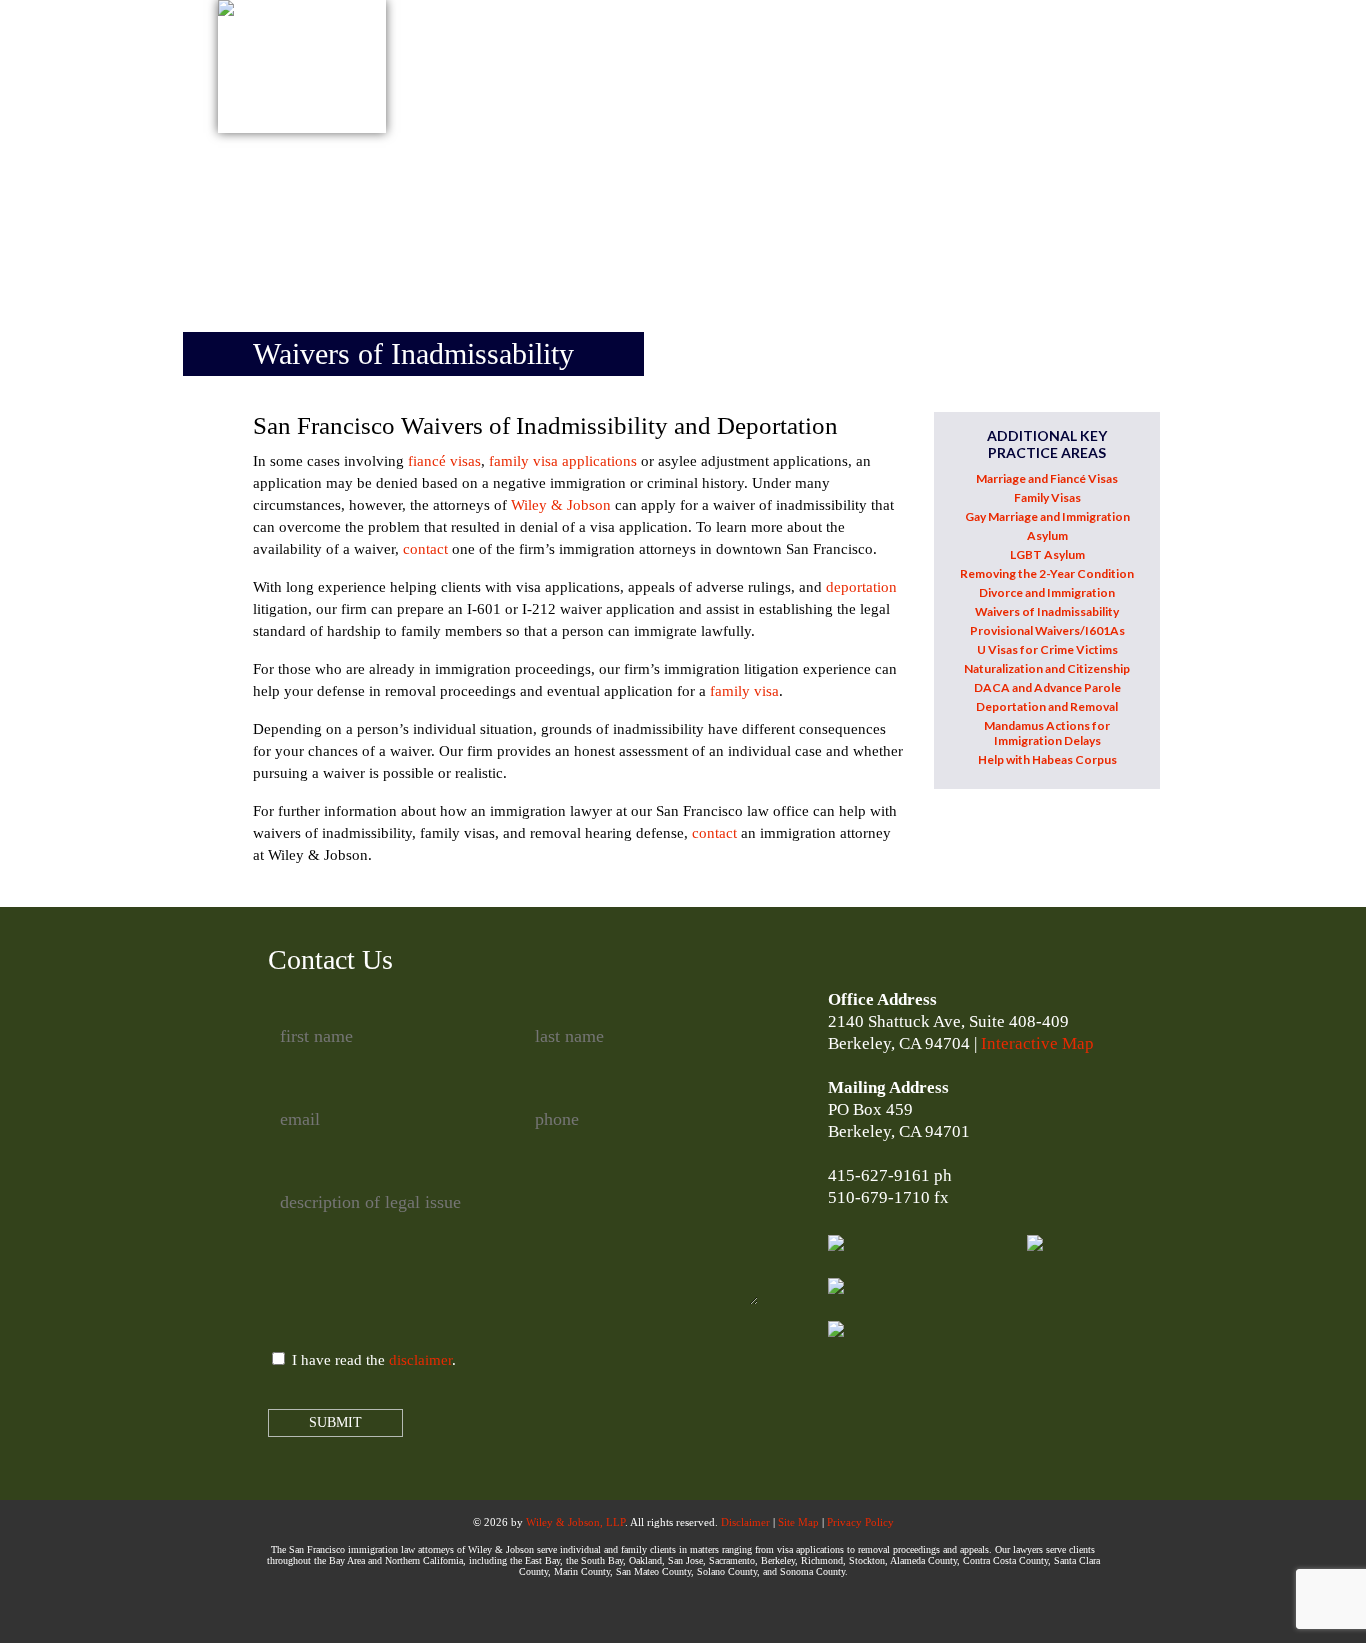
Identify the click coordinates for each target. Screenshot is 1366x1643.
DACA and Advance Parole (1047, 687)
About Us (482, 51)
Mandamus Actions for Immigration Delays (1047, 733)
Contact (955, 51)
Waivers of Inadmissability (1047, 611)
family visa (744, 691)
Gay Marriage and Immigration (1047, 516)
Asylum (1047, 535)
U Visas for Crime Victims (1047, 649)
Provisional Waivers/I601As (1047, 630)
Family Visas (1047, 497)
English (1059, 51)
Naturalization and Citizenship (1047, 668)
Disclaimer (745, 1522)
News (739, 51)
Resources (840, 51)
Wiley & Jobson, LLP (575, 1522)
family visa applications (563, 461)
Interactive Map (1037, 1043)
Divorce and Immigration (1047, 592)
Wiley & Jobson (561, 505)
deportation (861, 587)
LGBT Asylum (1047, 554)
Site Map (798, 1522)
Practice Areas (619, 51)
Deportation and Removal (1047, 706)
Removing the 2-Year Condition (1047, 573)
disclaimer (420, 1360)
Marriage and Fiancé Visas (1047, 478)
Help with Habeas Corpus (1047, 759)
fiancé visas (444, 461)
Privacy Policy (860, 1522)
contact (425, 549)
